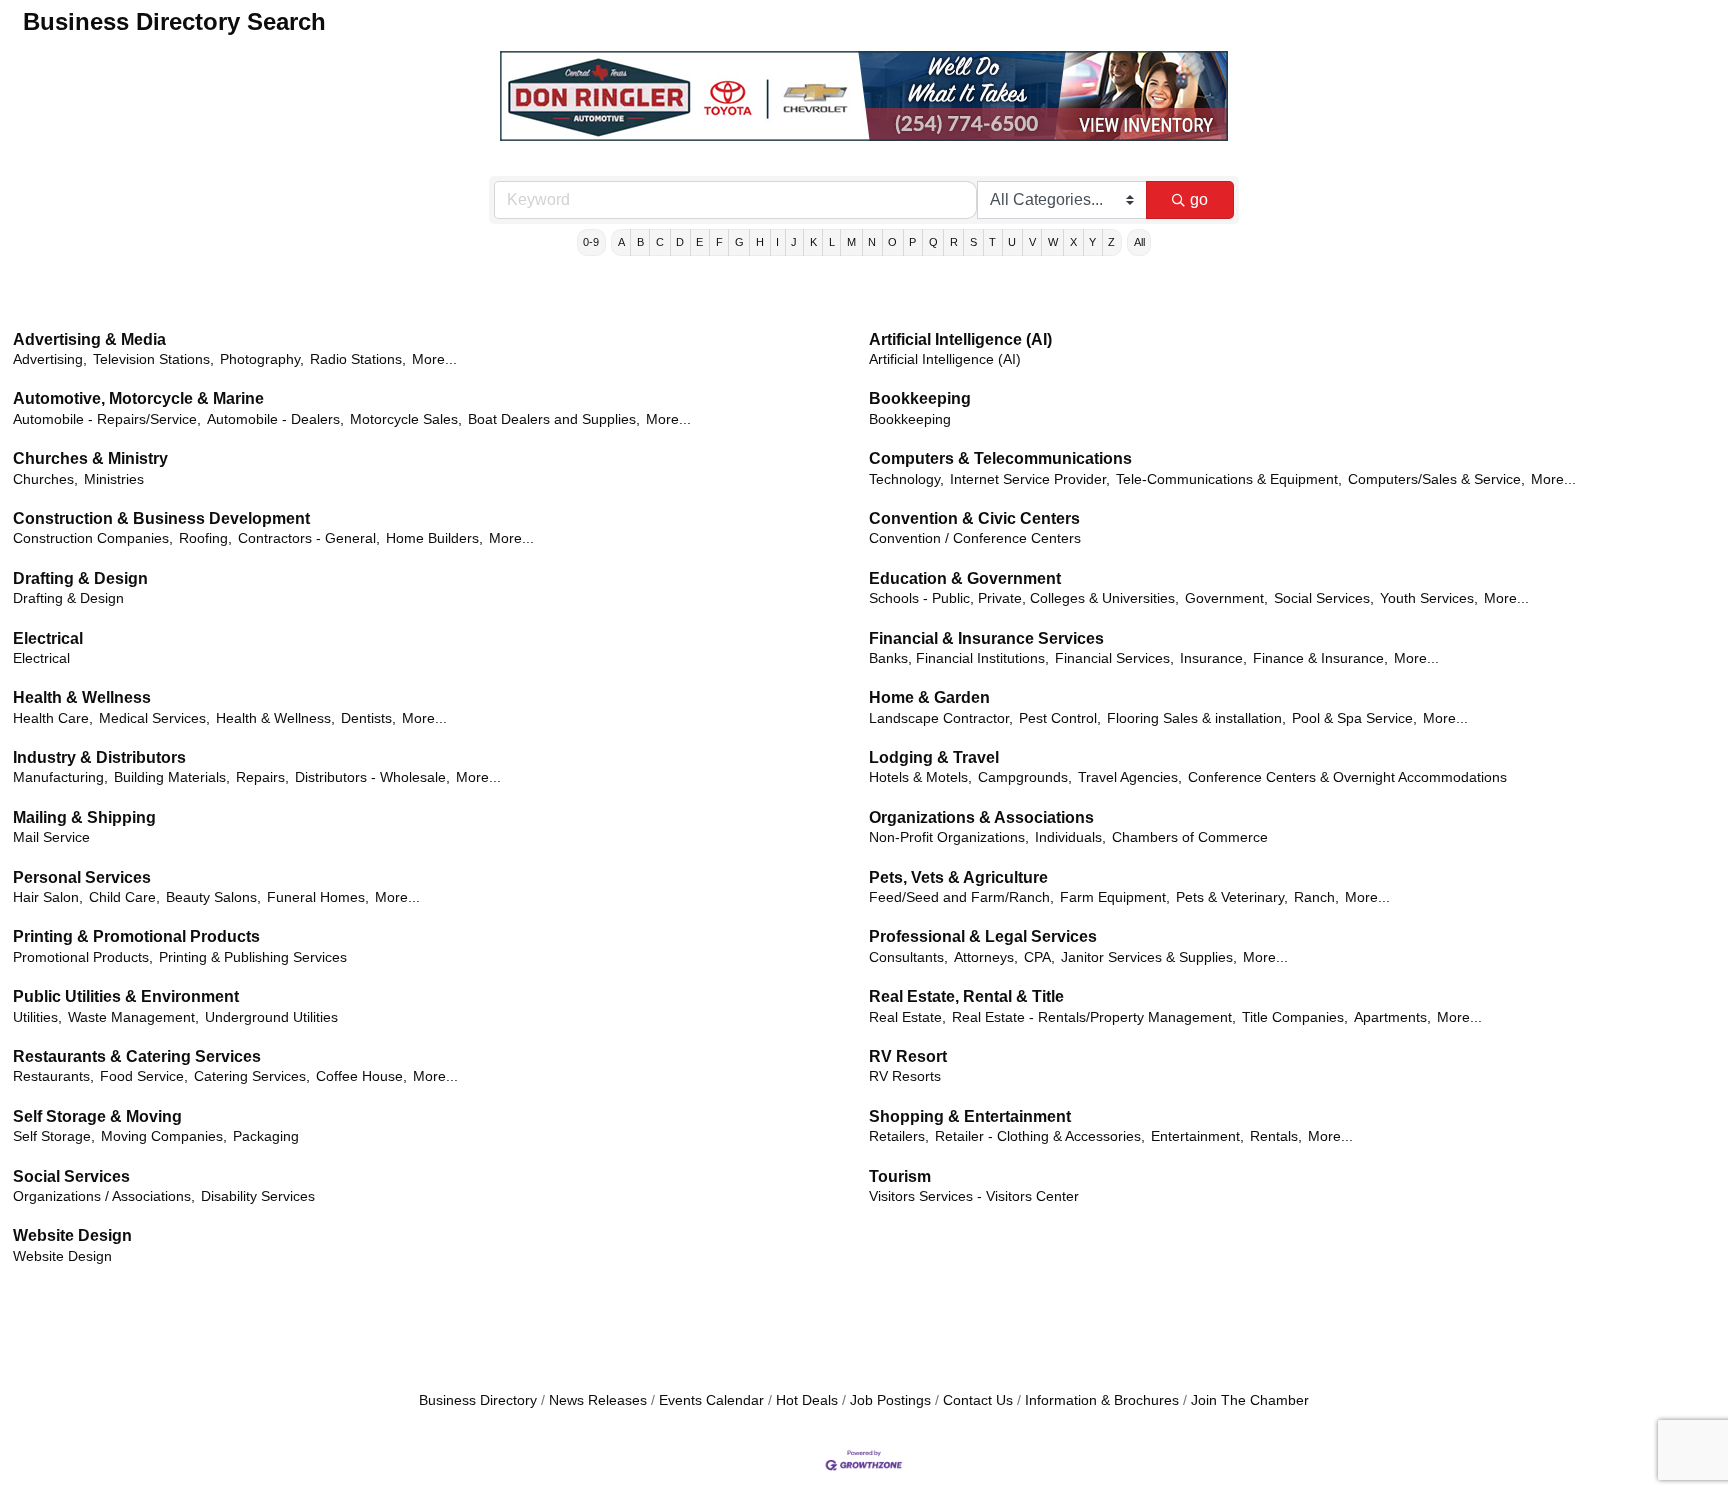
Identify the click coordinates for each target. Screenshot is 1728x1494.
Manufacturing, (60, 777)
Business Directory (478, 1400)
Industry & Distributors (99, 757)
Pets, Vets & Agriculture (958, 877)
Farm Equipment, (1115, 897)
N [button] (872, 242)
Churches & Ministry (90, 458)
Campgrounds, (1025, 777)
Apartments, (1392, 1017)
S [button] (973, 242)
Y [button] (1092, 242)
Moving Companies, (164, 1136)
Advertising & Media (89, 339)
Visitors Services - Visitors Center (974, 1196)
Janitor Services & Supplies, (1149, 957)
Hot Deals (807, 1400)
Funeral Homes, (318, 897)
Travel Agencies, (1130, 777)
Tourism (900, 1176)
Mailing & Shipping (84, 817)
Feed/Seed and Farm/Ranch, (961, 897)
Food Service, (144, 1076)
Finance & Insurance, (1320, 658)
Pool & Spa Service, (1354, 718)
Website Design (72, 1235)
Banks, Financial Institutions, (959, 658)
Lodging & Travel (934, 757)
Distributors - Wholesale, (372, 777)
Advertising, (50, 359)
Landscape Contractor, (941, 718)
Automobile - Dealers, (275, 419)
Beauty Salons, (213, 897)
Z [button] (1111, 242)
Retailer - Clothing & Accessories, (1040, 1136)
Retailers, (899, 1136)
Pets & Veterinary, (1232, 897)
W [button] (1053, 242)
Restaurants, (53, 1076)
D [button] (680, 242)
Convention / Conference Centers (975, 538)
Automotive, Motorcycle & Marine (138, 398)
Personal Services (82, 877)
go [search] (1199, 199)
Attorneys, (986, 957)
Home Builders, (434, 538)
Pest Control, (1060, 718)
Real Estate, (907, 1017)
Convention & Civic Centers (974, 518)
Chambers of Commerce (1190, 837)
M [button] (851, 242)
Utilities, (37, 1017)
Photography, (262, 359)
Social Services (71, 1176)
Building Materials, (172, 777)
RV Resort (908, 1056)
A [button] (621, 242)
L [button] (832, 242)
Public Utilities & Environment (126, 996)
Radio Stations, (358, 359)
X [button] (1073, 242)
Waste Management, (133, 1017)
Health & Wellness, (275, 718)
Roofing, (205, 538)
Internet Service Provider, (1030, 479)
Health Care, (53, 718)
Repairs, (262, 777)
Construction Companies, (93, 538)
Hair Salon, (48, 897)
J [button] (794, 242)
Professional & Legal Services (983, 936)
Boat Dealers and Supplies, (554, 419)
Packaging (266, 1136)
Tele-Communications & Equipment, (1229, 479)
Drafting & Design (80, 578)
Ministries (114, 479)
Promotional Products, (83, 957)
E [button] (699, 242)
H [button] (760, 242)
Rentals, (1276, 1136)
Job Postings (890, 1400)
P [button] (912, 242)
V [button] (1032, 242)
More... (434, 359)
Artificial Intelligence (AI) (960, 339)
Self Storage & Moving (97, 1116)
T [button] (992, 242)
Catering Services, (252, 1076)
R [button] (954, 242)
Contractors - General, (309, 538)
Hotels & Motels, (920, 777)
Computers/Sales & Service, (1436, 479)
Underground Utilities (271, 1017)
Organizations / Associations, (104, 1196)
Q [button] (933, 242)
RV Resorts (905, 1076)
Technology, (906, 479)
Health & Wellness (82, 697)
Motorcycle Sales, (406, 419)
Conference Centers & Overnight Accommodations (1347, 777)
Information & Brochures (1102, 1400)
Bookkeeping (920, 398)
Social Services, (1324, 598)
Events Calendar (711, 1400)
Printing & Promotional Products (136, 936)
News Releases (598, 1400)
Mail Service (51, 837)
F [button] (719, 242)
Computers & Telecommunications (1000, 458)
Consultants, (908, 957)
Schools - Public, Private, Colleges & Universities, (1024, 598)
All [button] (1139, 242)
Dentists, (368, 718)
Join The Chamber (1250, 1400)
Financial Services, (1114, 658)
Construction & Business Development (161, 518)
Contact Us (978, 1400)
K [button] (813, 242)
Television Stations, (153, 359)
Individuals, (1070, 837)
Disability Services (258, 1196)
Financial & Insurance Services (986, 638)
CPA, (1039, 957)
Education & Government (965, 578)
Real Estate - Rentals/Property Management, (1094, 1017)
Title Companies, (1295, 1017)
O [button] (892, 242)
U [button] (1012, 242)
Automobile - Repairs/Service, (107, 419)
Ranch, (1316, 897)
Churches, (45, 479)
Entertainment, (1197, 1136)
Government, (1226, 598)
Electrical (48, 638)
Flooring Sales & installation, (1196, 718)
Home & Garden (929, 697)
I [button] (777, 242)
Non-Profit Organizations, (949, 837)
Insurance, (1213, 658)
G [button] (739, 242)
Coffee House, (361, 1076)
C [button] (660, 242)
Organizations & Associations (981, 817)
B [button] (640, 242)
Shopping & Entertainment (970, 1116)
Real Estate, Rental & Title (966, 996)
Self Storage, (54, 1136)
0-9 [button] (591, 242)
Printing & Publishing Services (253, 957)
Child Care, (124, 897)
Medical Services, (154, 718)
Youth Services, (1429, 598)
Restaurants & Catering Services (137, 1056)
